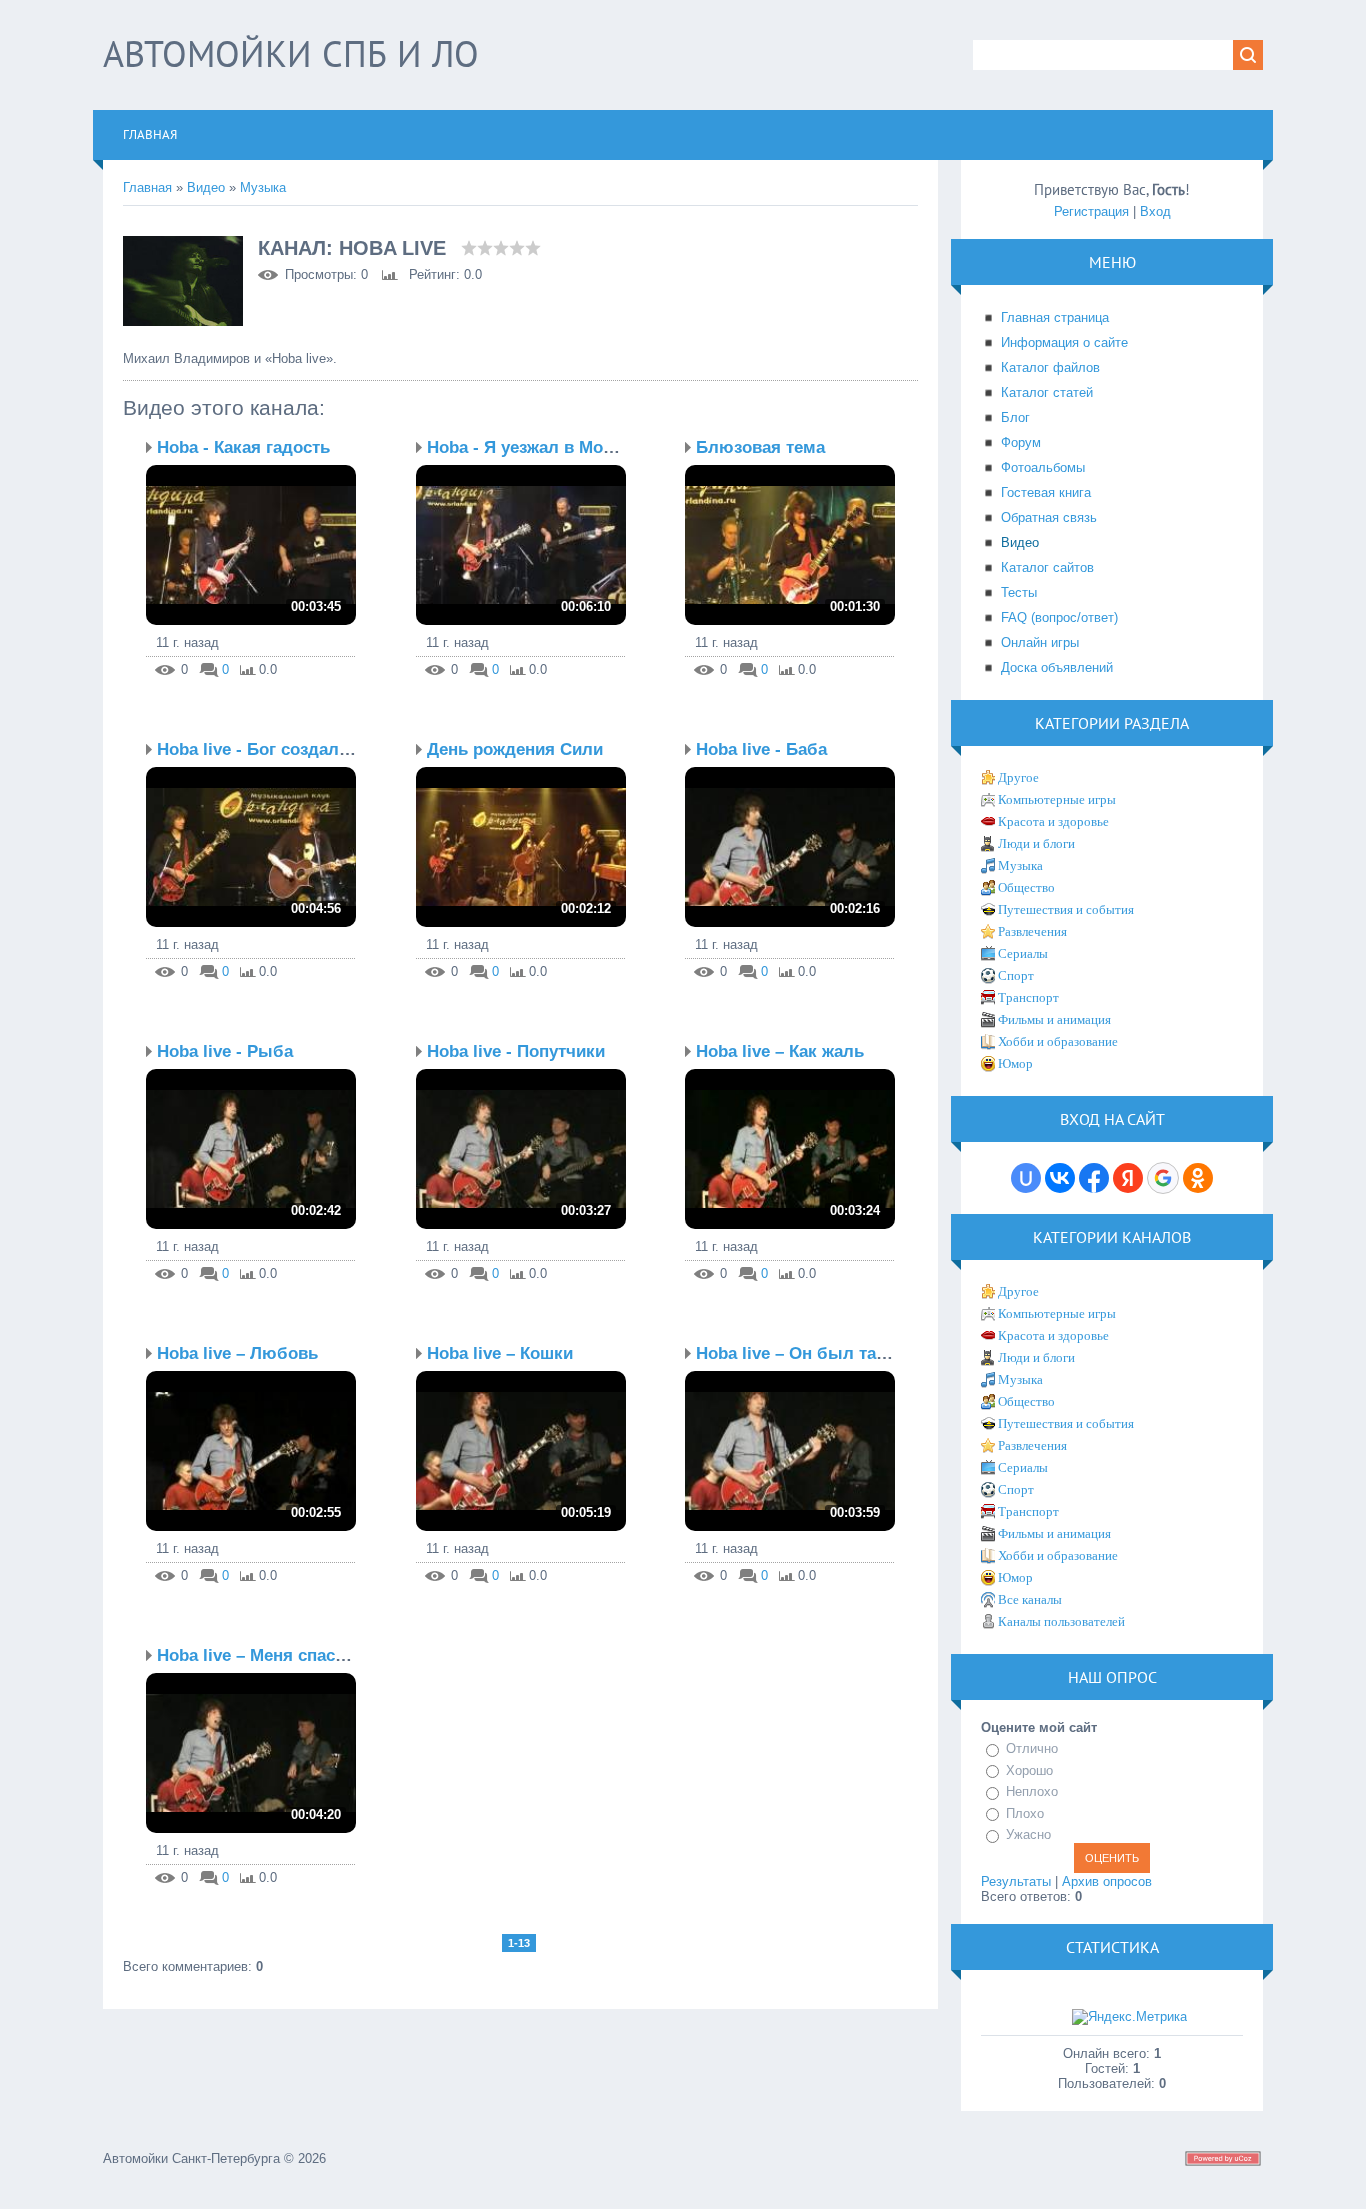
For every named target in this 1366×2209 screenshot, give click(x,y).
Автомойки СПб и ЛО (291, 53)
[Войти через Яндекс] (1128, 1178)
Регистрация (1091, 211)
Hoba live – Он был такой (800, 1353)
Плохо (1025, 1813)
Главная (147, 187)
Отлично (1032, 1748)
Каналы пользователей (1061, 1621)
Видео (206, 187)
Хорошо (1029, 1770)
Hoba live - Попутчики (516, 1051)
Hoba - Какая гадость (243, 447)
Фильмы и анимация (1054, 1019)
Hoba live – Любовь (237, 1353)
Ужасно (1028, 1834)
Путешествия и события (1066, 909)
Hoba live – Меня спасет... (261, 1655)
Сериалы (1023, 953)
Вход (1155, 211)
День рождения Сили (515, 749)
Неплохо (1032, 1791)
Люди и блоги (1036, 843)
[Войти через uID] (1026, 1178)
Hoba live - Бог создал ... (258, 749)
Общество (1026, 887)
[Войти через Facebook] (1094, 1178)
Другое (1018, 777)
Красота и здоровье (1053, 821)
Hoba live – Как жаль (780, 1051)
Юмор (1015, 1063)
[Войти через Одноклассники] (1198, 1178)
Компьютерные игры (1057, 799)
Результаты (1016, 1881)
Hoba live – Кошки (500, 1353)
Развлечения (1032, 931)
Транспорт (1028, 997)
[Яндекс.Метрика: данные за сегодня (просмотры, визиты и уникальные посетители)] (1129, 2017)
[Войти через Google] (1163, 1178)
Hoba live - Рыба (225, 1051)
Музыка (263, 187)
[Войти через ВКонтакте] (1060, 1178)
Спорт (1016, 975)
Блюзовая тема (760, 447)
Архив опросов (1107, 1881)
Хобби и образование (1058, 1041)
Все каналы (1030, 1599)
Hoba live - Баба (761, 749)
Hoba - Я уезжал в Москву (533, 447)
